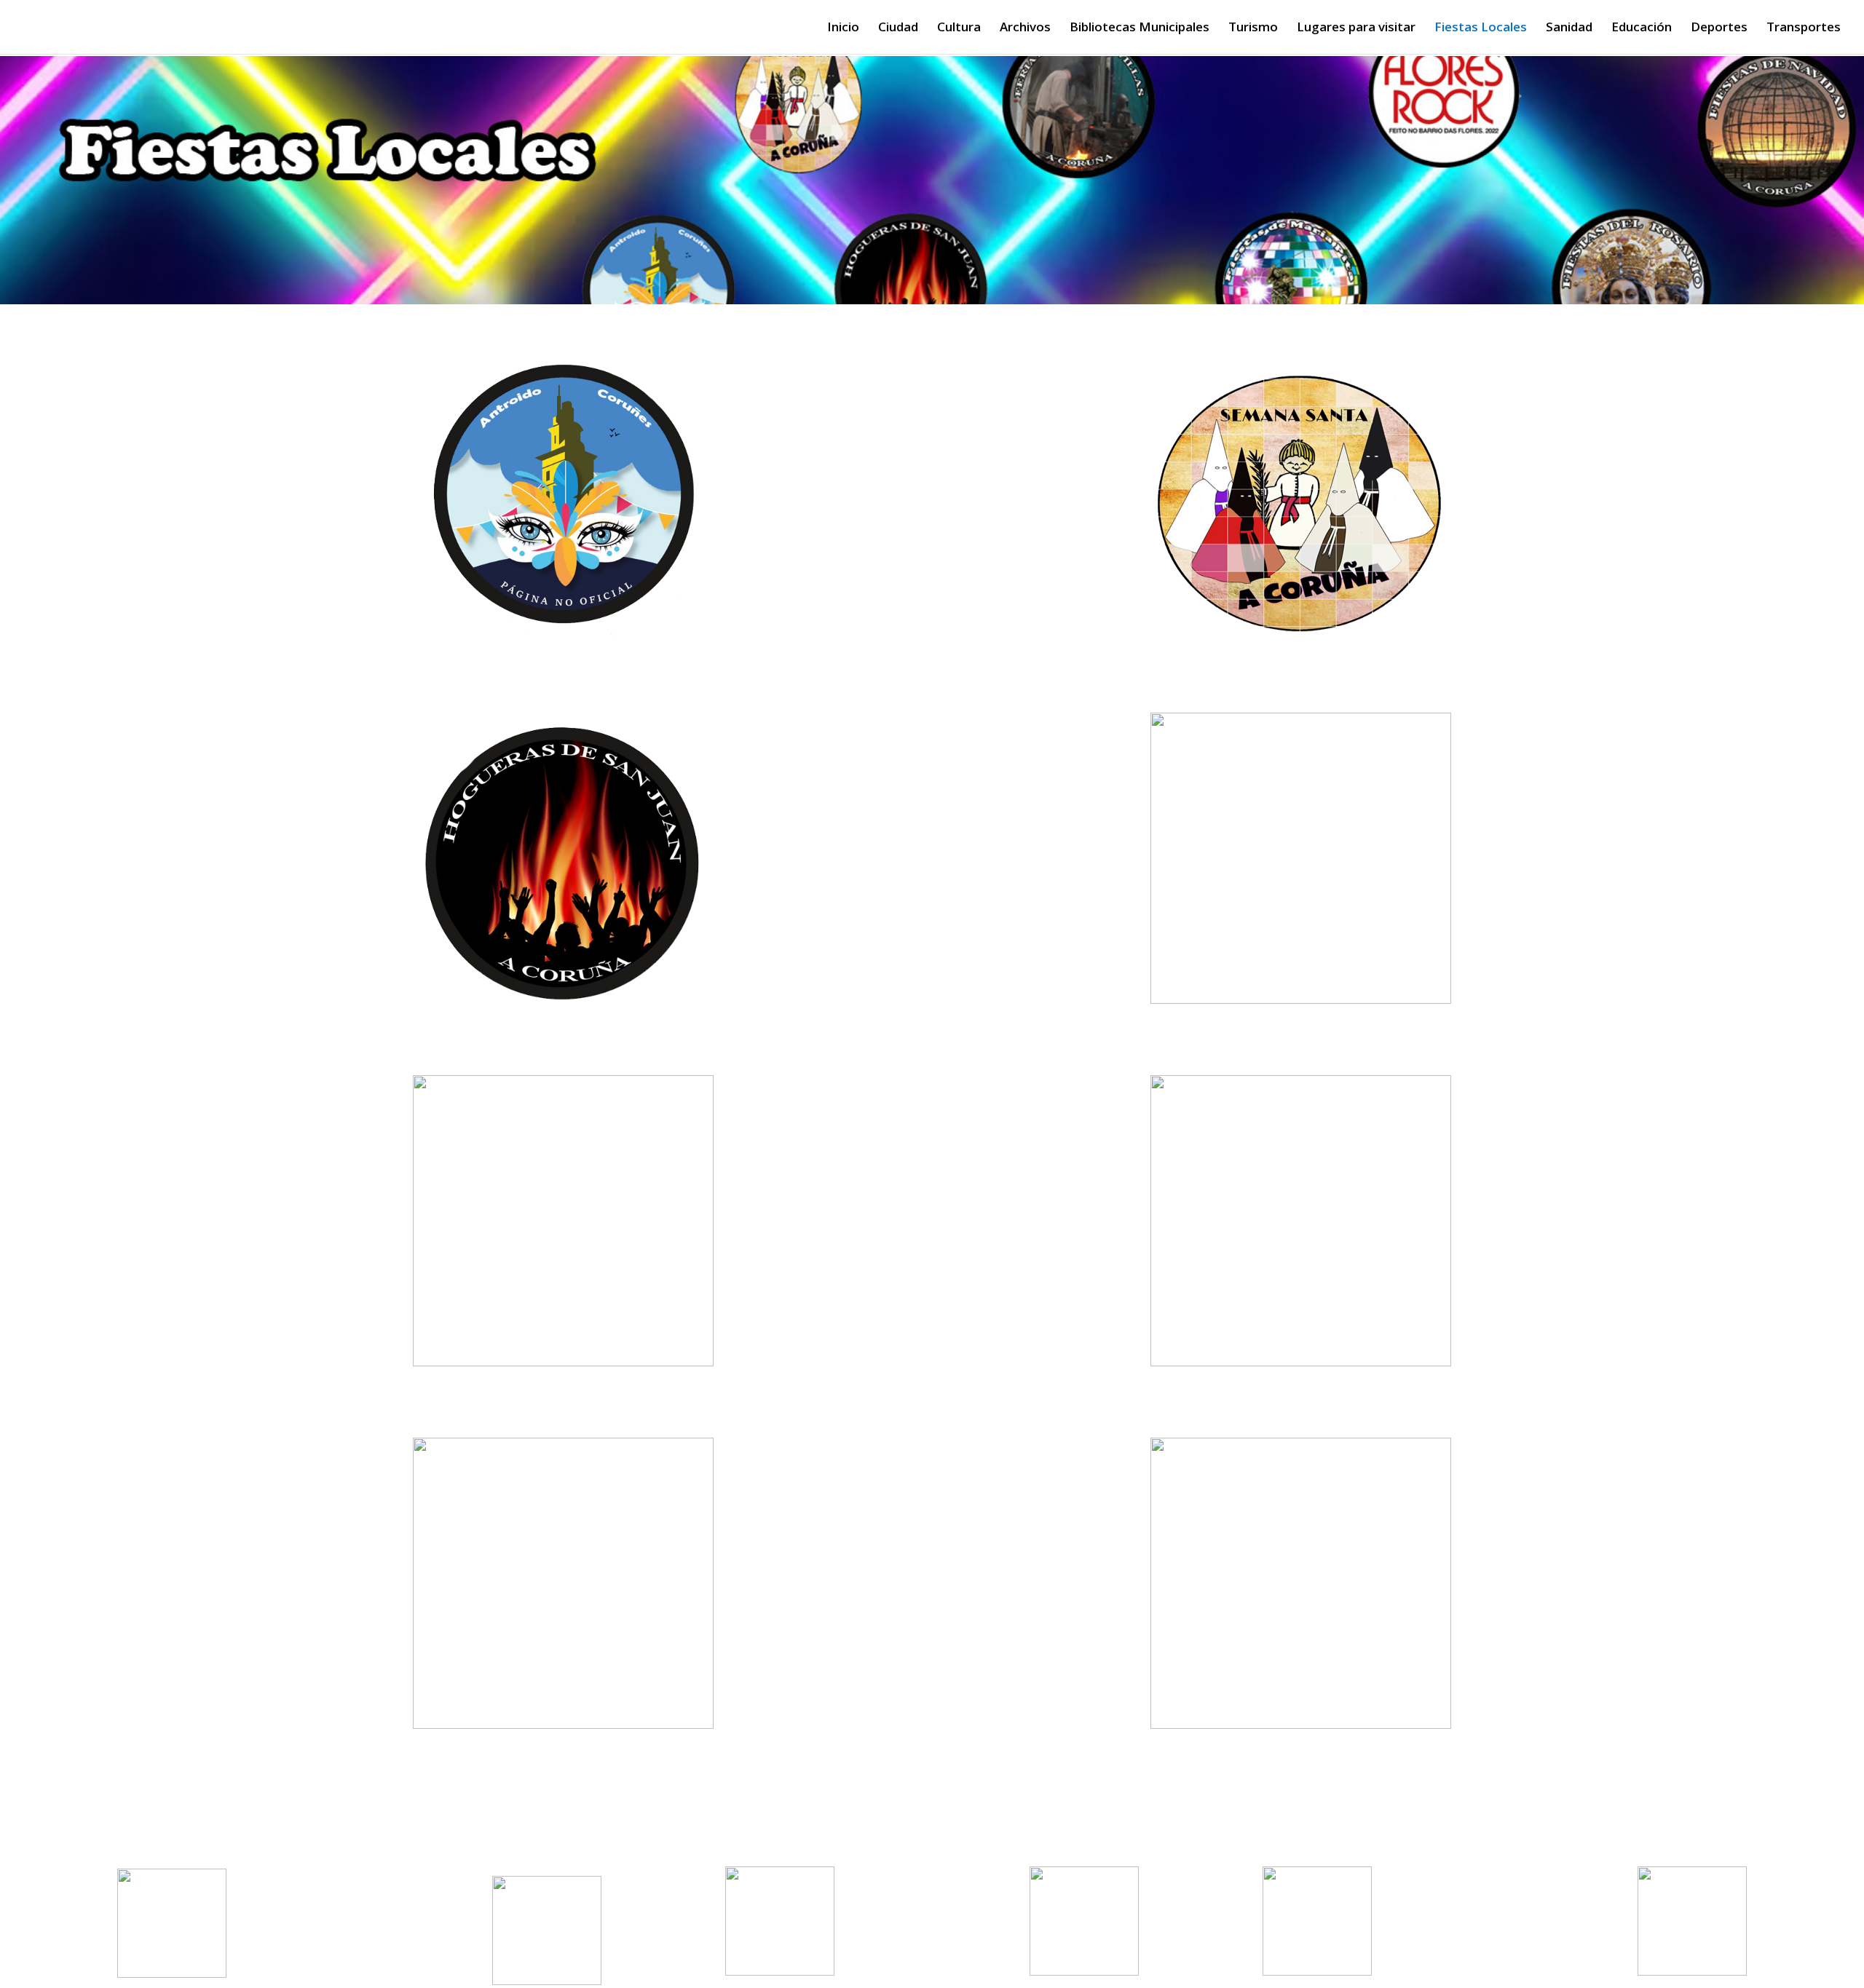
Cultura (959, 28)
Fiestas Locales (1481, 28)
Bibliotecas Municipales (1140, 28)
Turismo (1253, 28)
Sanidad (1569, 28)
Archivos (1025, 28)
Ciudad (898, 28)
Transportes (1804, 28)
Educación (1642, 28)
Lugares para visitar (1356, 28)
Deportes (1719, 28)
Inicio (843, 28)
